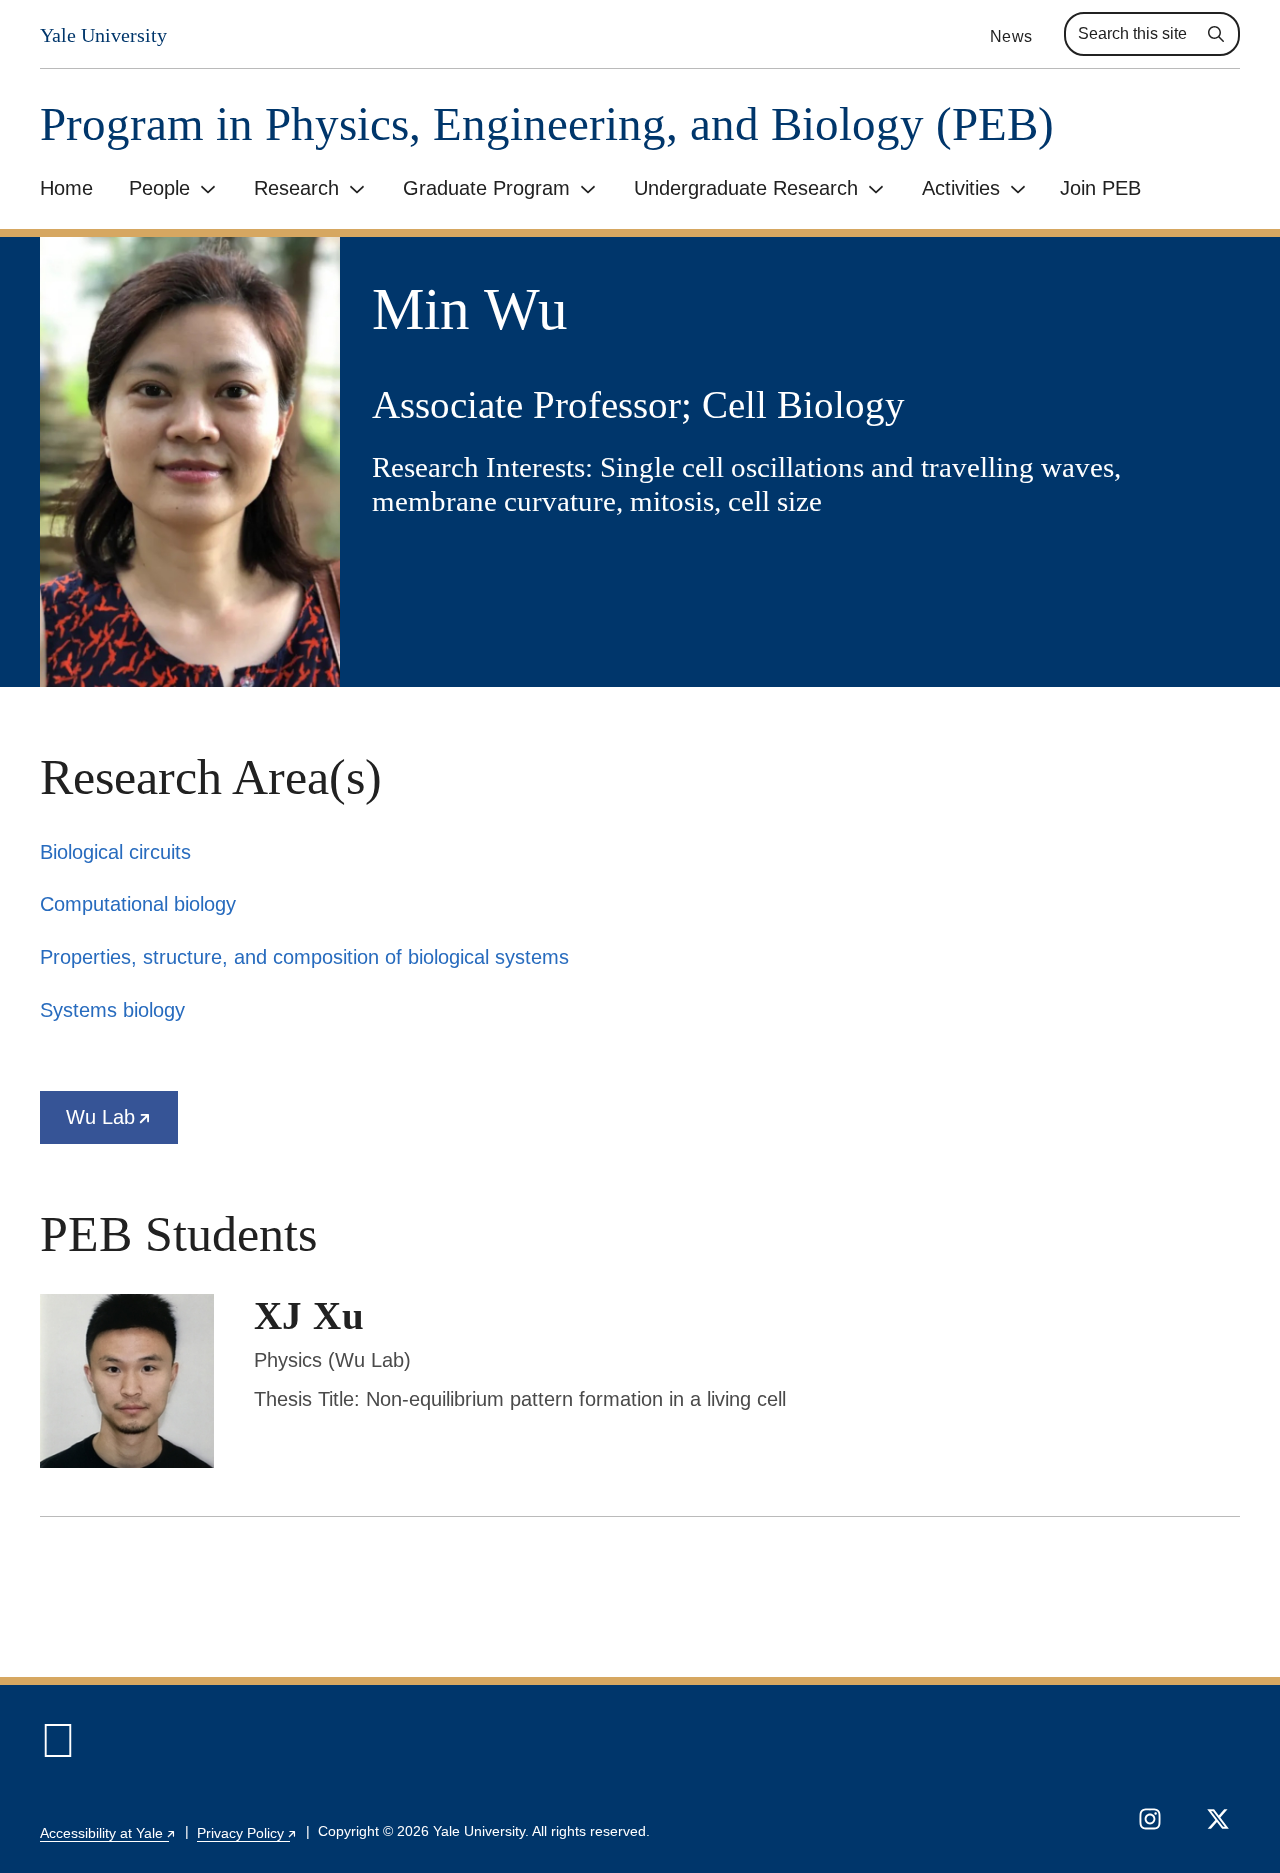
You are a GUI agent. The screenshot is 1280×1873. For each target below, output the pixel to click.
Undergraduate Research (746, 188)
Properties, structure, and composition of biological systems (304, 957)
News (1011, 36)
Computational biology (138, 904)
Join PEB (1100, 188)
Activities (961, 188)
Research (296, 188)
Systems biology (112, 1010)
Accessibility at (108, 1833)
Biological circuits (115, 852)
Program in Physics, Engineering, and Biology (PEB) (547, 124)
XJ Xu (309, 1315)
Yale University (103, 35)
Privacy (247, 1833)
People (159, 188)
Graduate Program (486, 188)
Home (66, 188)
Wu (122, 1125)
